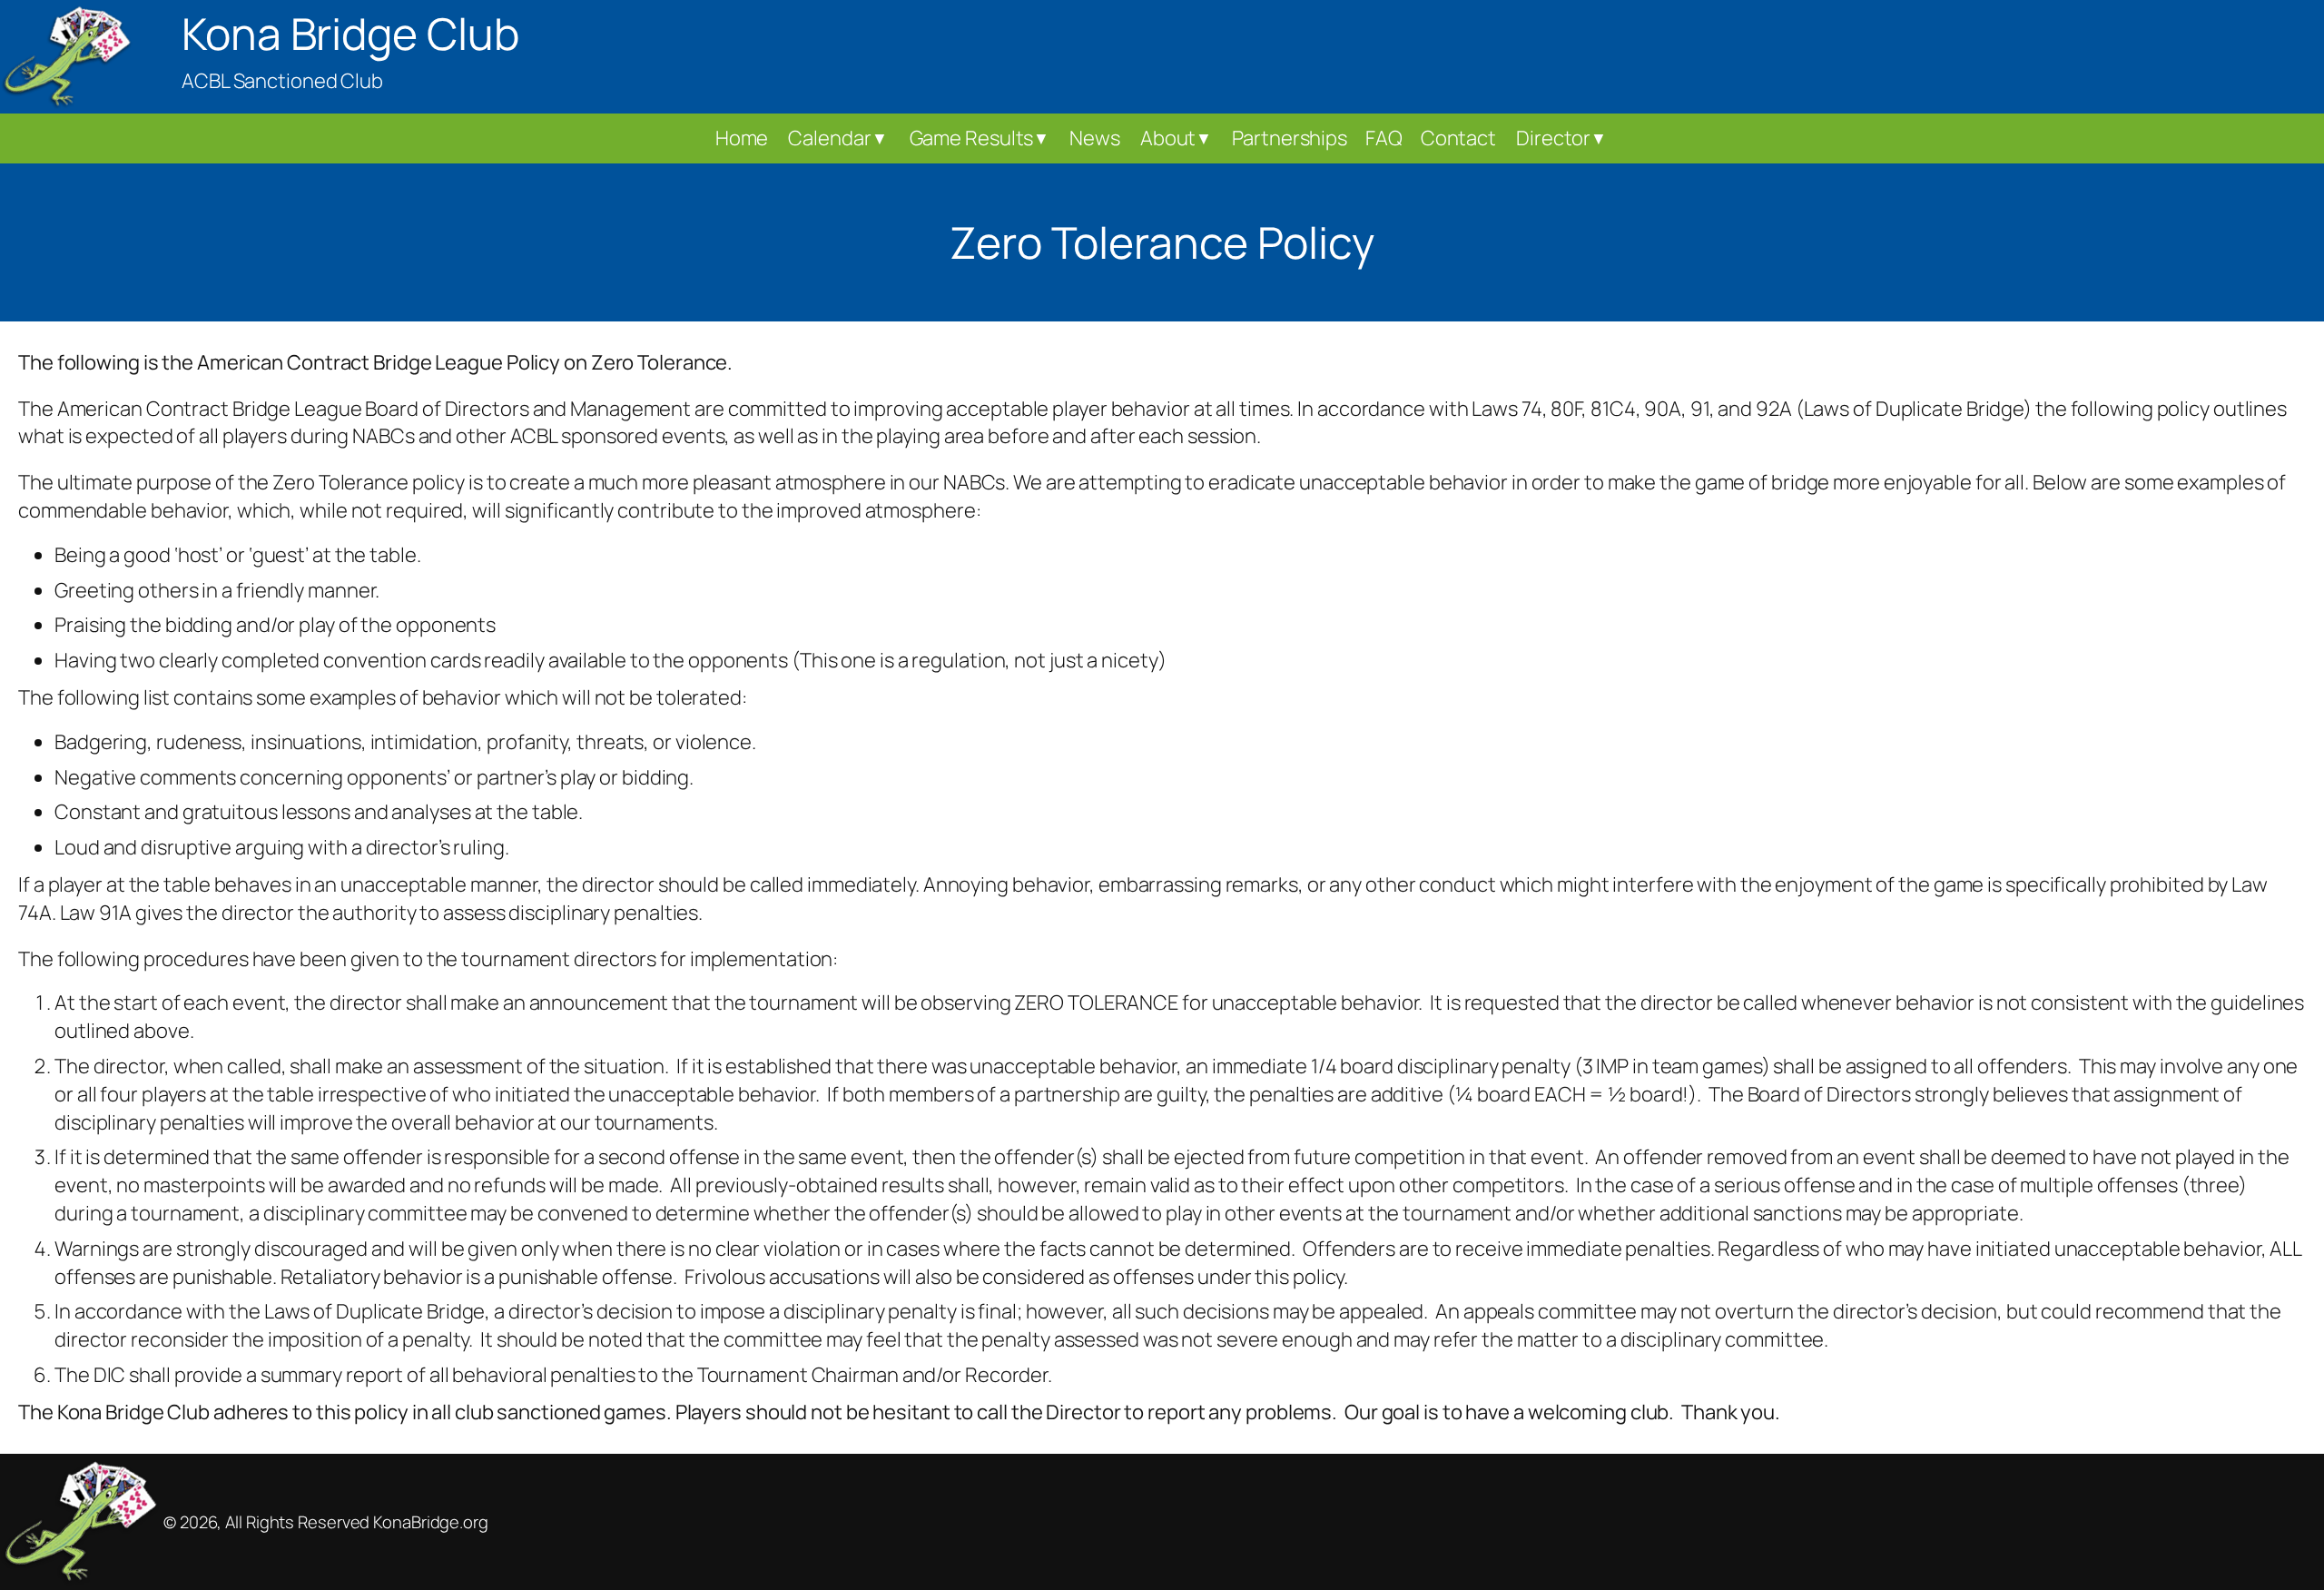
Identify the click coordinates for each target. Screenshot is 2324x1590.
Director (1561, 138)
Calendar (837, 138)
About (1176, 138)
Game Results (980, 138)
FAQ (1384, 138)
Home (742, 138)
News (1095, 138)
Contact (1458, 138)
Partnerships (1290, 138)
